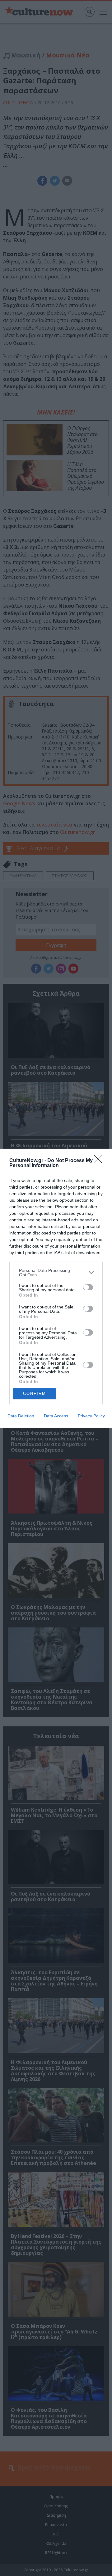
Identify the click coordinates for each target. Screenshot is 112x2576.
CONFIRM (35, 1393)
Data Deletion (21, 1416)
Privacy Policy (91, 1416)
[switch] (88, 1287)
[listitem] (56, 1273)
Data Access (56, 1416)
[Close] (100, 1161)
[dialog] (56, 1288)
